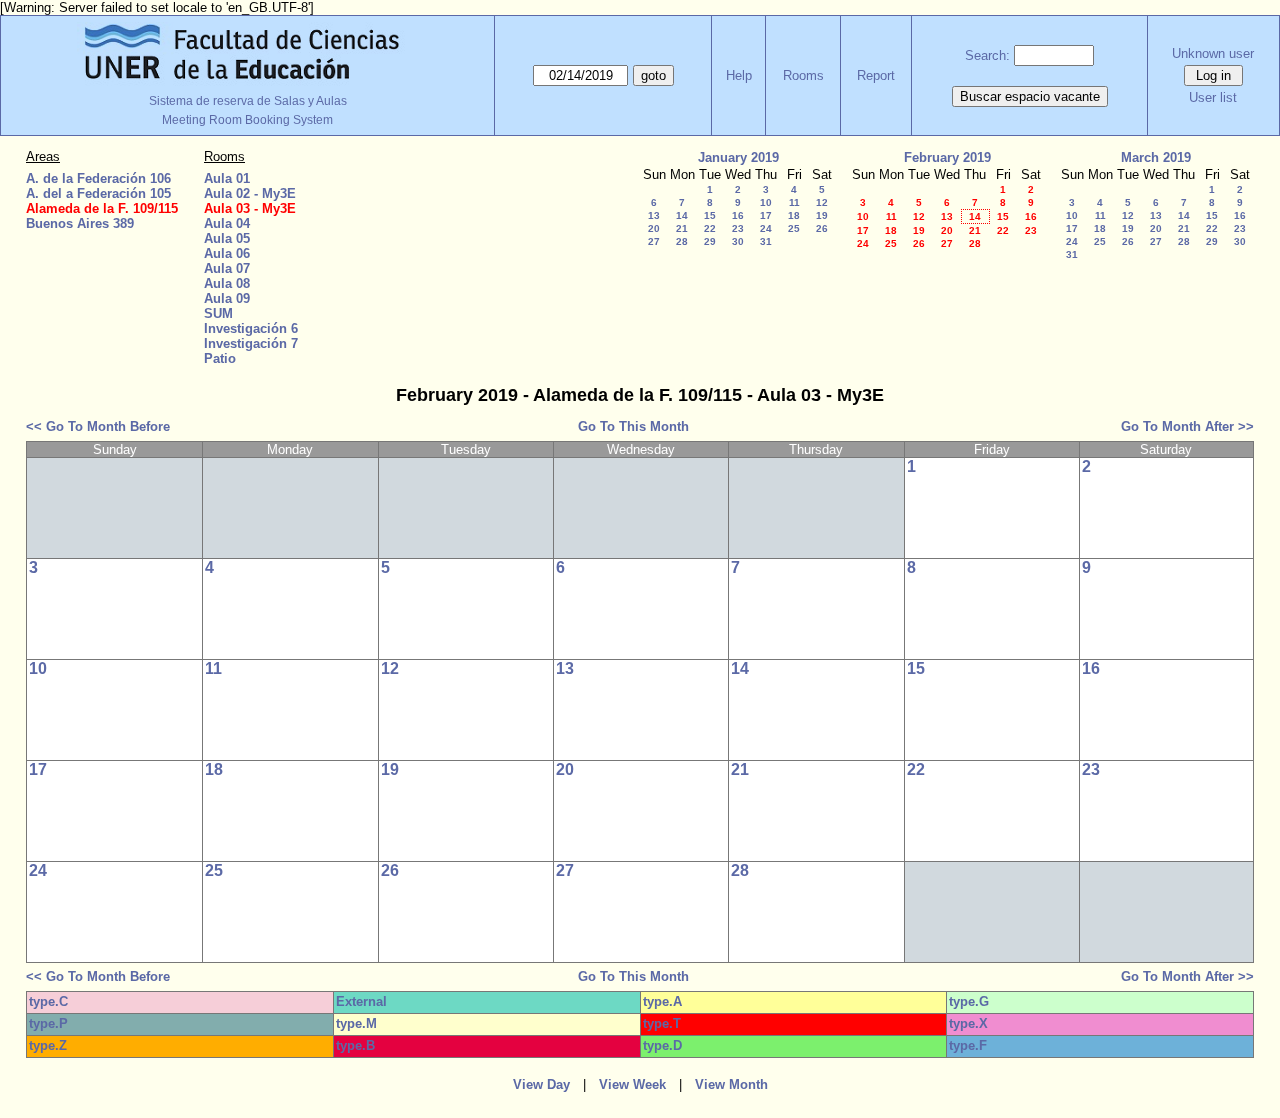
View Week (632, 1084)
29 (710, 241)
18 (794, 215)
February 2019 (947, 157)
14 (682, 215)
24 (766, 228)
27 (654, 241)
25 (794, 228)
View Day (541, 1084)
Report (876, 75)
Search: (987, 55)
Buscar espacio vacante (1030, 96)
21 (682, 228)
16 (738, 215)
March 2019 (1156, 157)
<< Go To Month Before (98, 426)
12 (822, 202)
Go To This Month (633, 426)
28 (682, 241)
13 (654, 215)
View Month (731, 1084)
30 (738, 241)
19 (822, 215)
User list (1213, 97)
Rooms (803, 75)
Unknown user (1213, 53)
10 (766, 202)
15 (710, 215)
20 (654, 228)
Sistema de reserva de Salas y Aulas (248, 101)
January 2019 (738, 157)
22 (710, 228)
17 (766, 215)
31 (766, 241)
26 (822, 228)
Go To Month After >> (1187, 426)
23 (738, 228)
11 (794, 202)
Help (739, 75)
